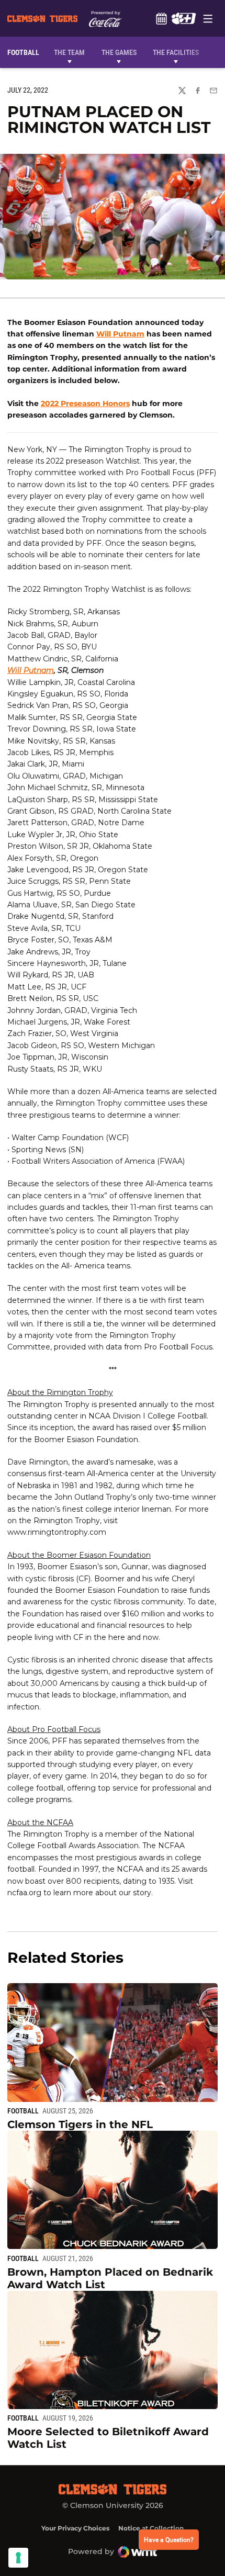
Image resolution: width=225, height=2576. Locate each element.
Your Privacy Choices (75, 2528)
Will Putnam (120, 334)
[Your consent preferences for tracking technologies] (18, 2558)
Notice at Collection (151, 2528)
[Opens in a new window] (183, 18)
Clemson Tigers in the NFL (80, 2124)
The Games (119, 52)
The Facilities (176, 52)
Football (23, 2111)
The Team (69, 52)
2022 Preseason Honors (85, 403)
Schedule (161, 18)
